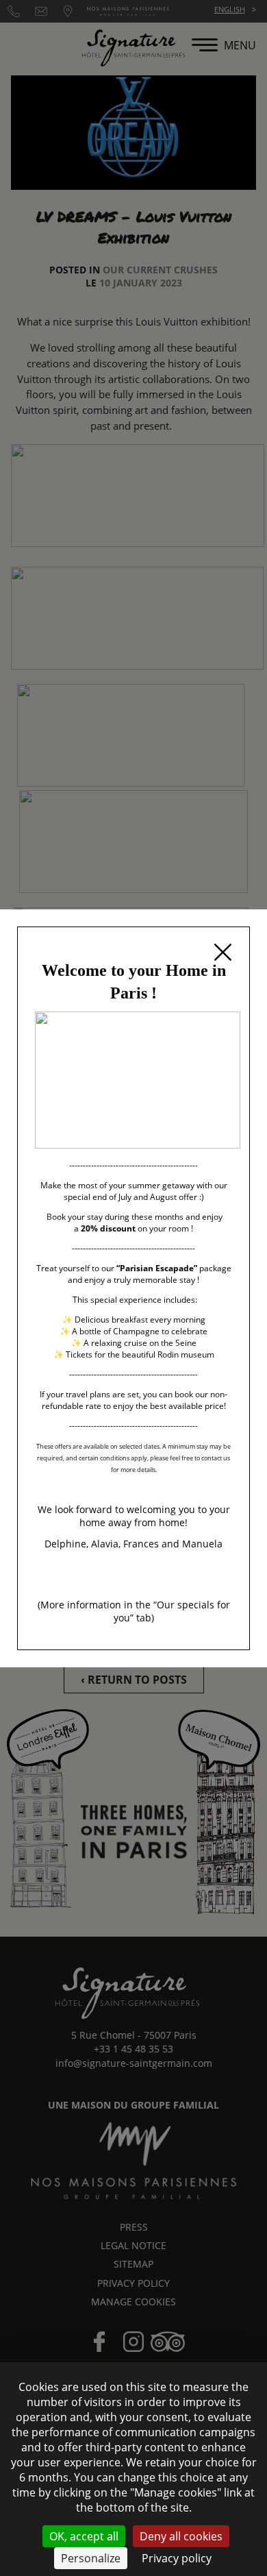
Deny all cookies (181, 2536)
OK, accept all (84, 2536)
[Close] (222, 954)
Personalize (91, 2558)
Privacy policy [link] (177, 2558)
